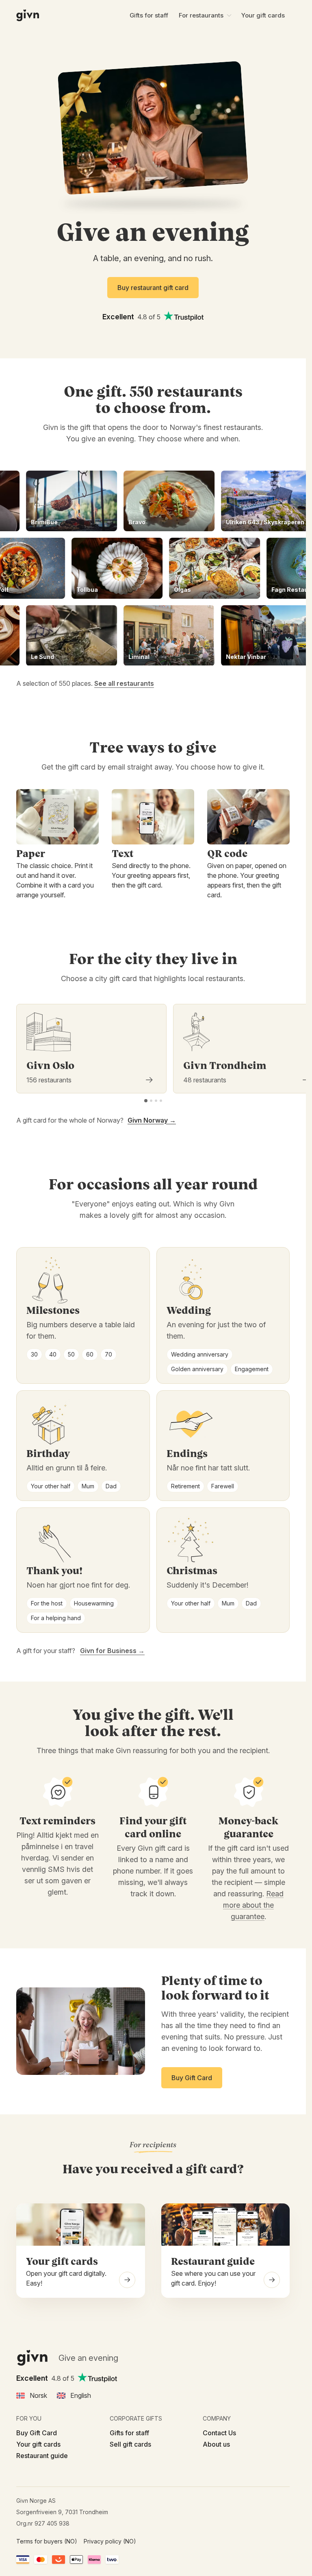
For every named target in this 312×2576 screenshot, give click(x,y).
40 (53, 1354)
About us (216, 2444)
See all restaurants (124, 683)
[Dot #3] (156, 1101)
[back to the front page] (28, 15)
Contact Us (219, 2433)
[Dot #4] (161, 1101)
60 (90, 1354)
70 (108, 1354)
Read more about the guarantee (253, 1905)
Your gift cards (263, 15)
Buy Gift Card (37, 2433)
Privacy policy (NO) (110, 2541)
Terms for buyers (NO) (47, 2541)
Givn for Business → (112, 1651)
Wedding (189, 1311)
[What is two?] (112, 2560)
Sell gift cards (130, 2444)
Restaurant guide (42, 2456)
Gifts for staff (149, 15)
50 (71, 1354)
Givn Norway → (152, 1120)
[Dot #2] (151, 1101)
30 (34, 1354)
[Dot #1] (146, 1101)
